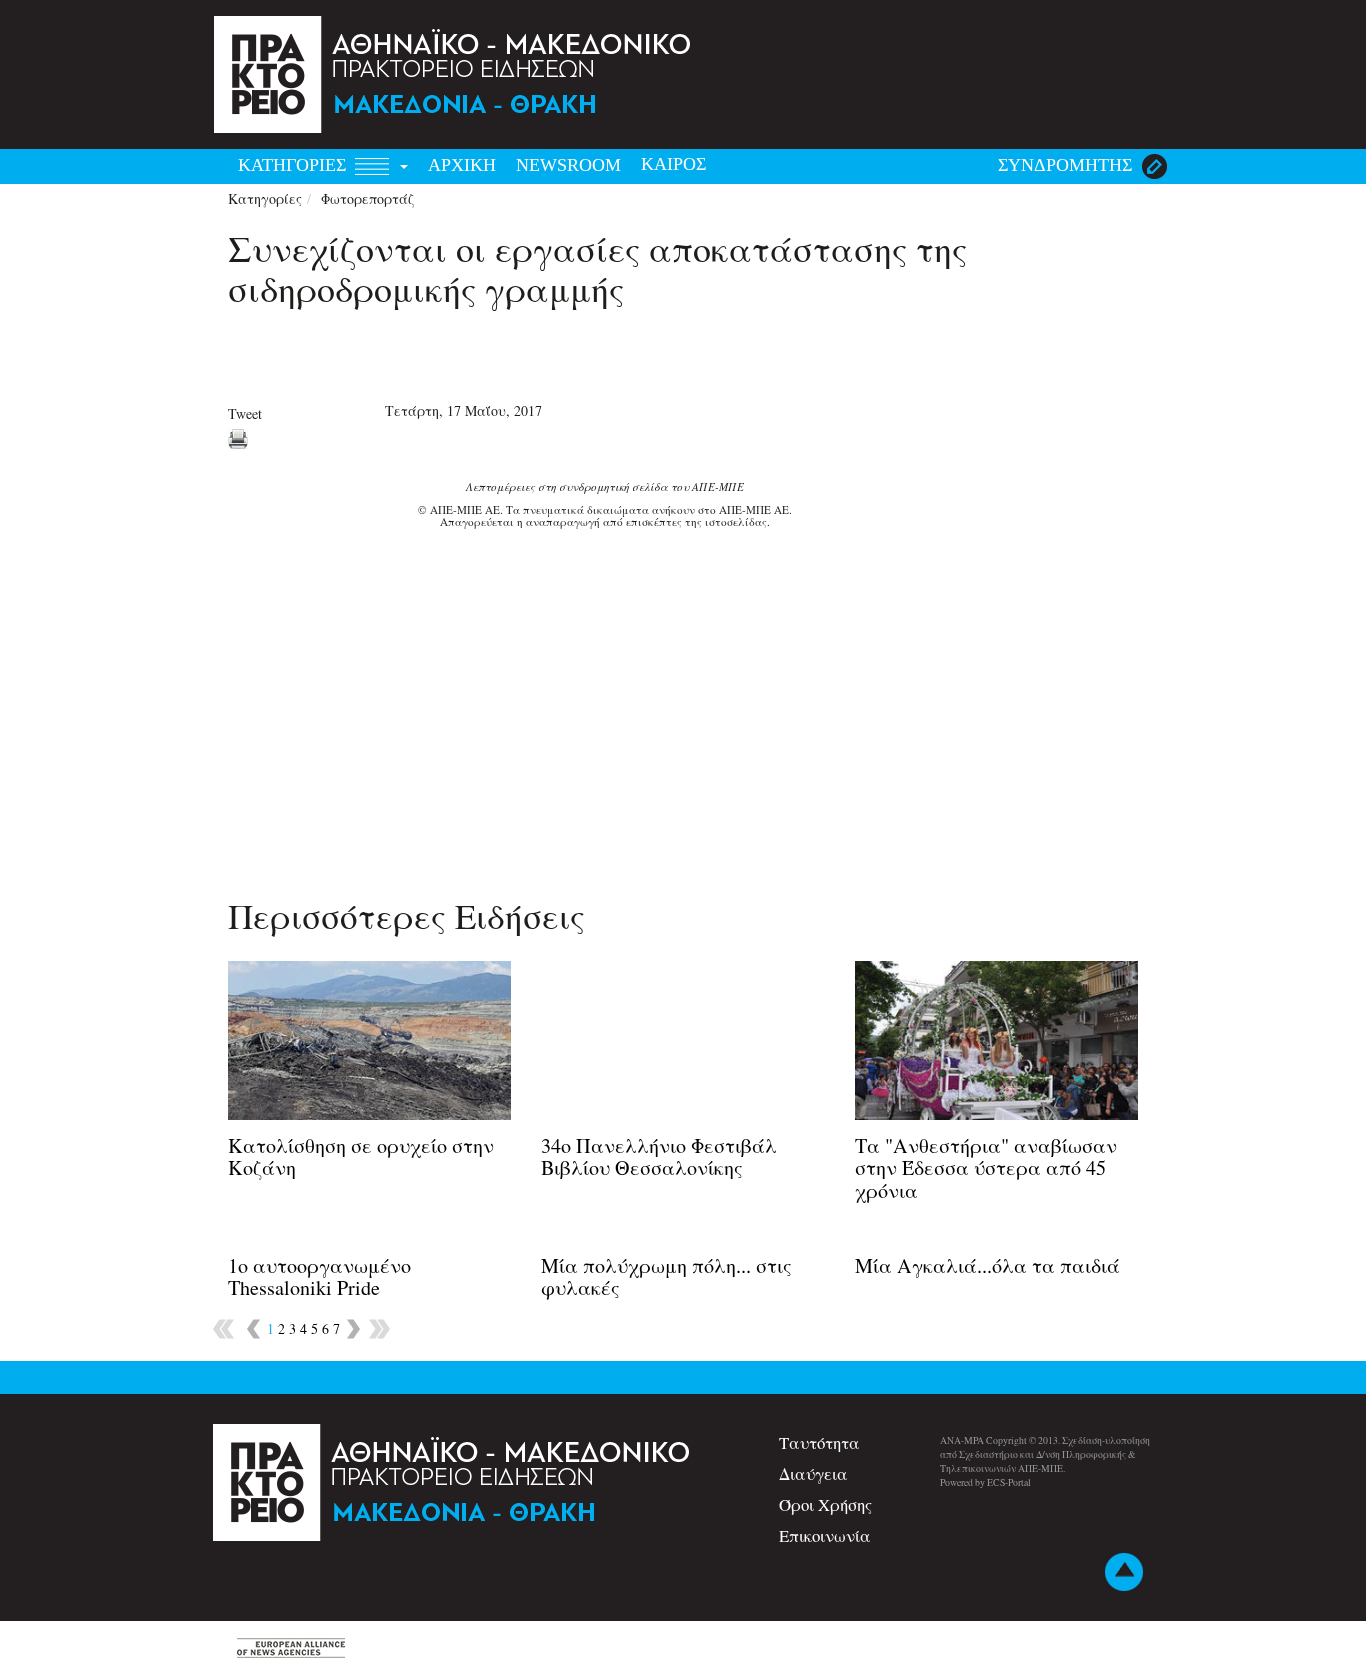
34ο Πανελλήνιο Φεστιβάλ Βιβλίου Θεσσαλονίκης (659, 1156)
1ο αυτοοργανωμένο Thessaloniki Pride (319, 1276)
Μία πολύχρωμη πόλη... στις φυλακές (666, 1276)
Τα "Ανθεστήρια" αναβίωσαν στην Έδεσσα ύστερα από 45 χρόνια (986, 1167)
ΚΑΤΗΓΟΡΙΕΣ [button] (294, 165)
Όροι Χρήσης (825, 1504)
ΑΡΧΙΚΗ (462, 165)
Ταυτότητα (819, 1442)
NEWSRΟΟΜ (568, 165)
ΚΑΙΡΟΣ (673, 164)
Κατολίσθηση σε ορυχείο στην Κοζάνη (361, 1156)
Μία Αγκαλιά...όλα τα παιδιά (987, 1265)
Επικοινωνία (825, 1535)
